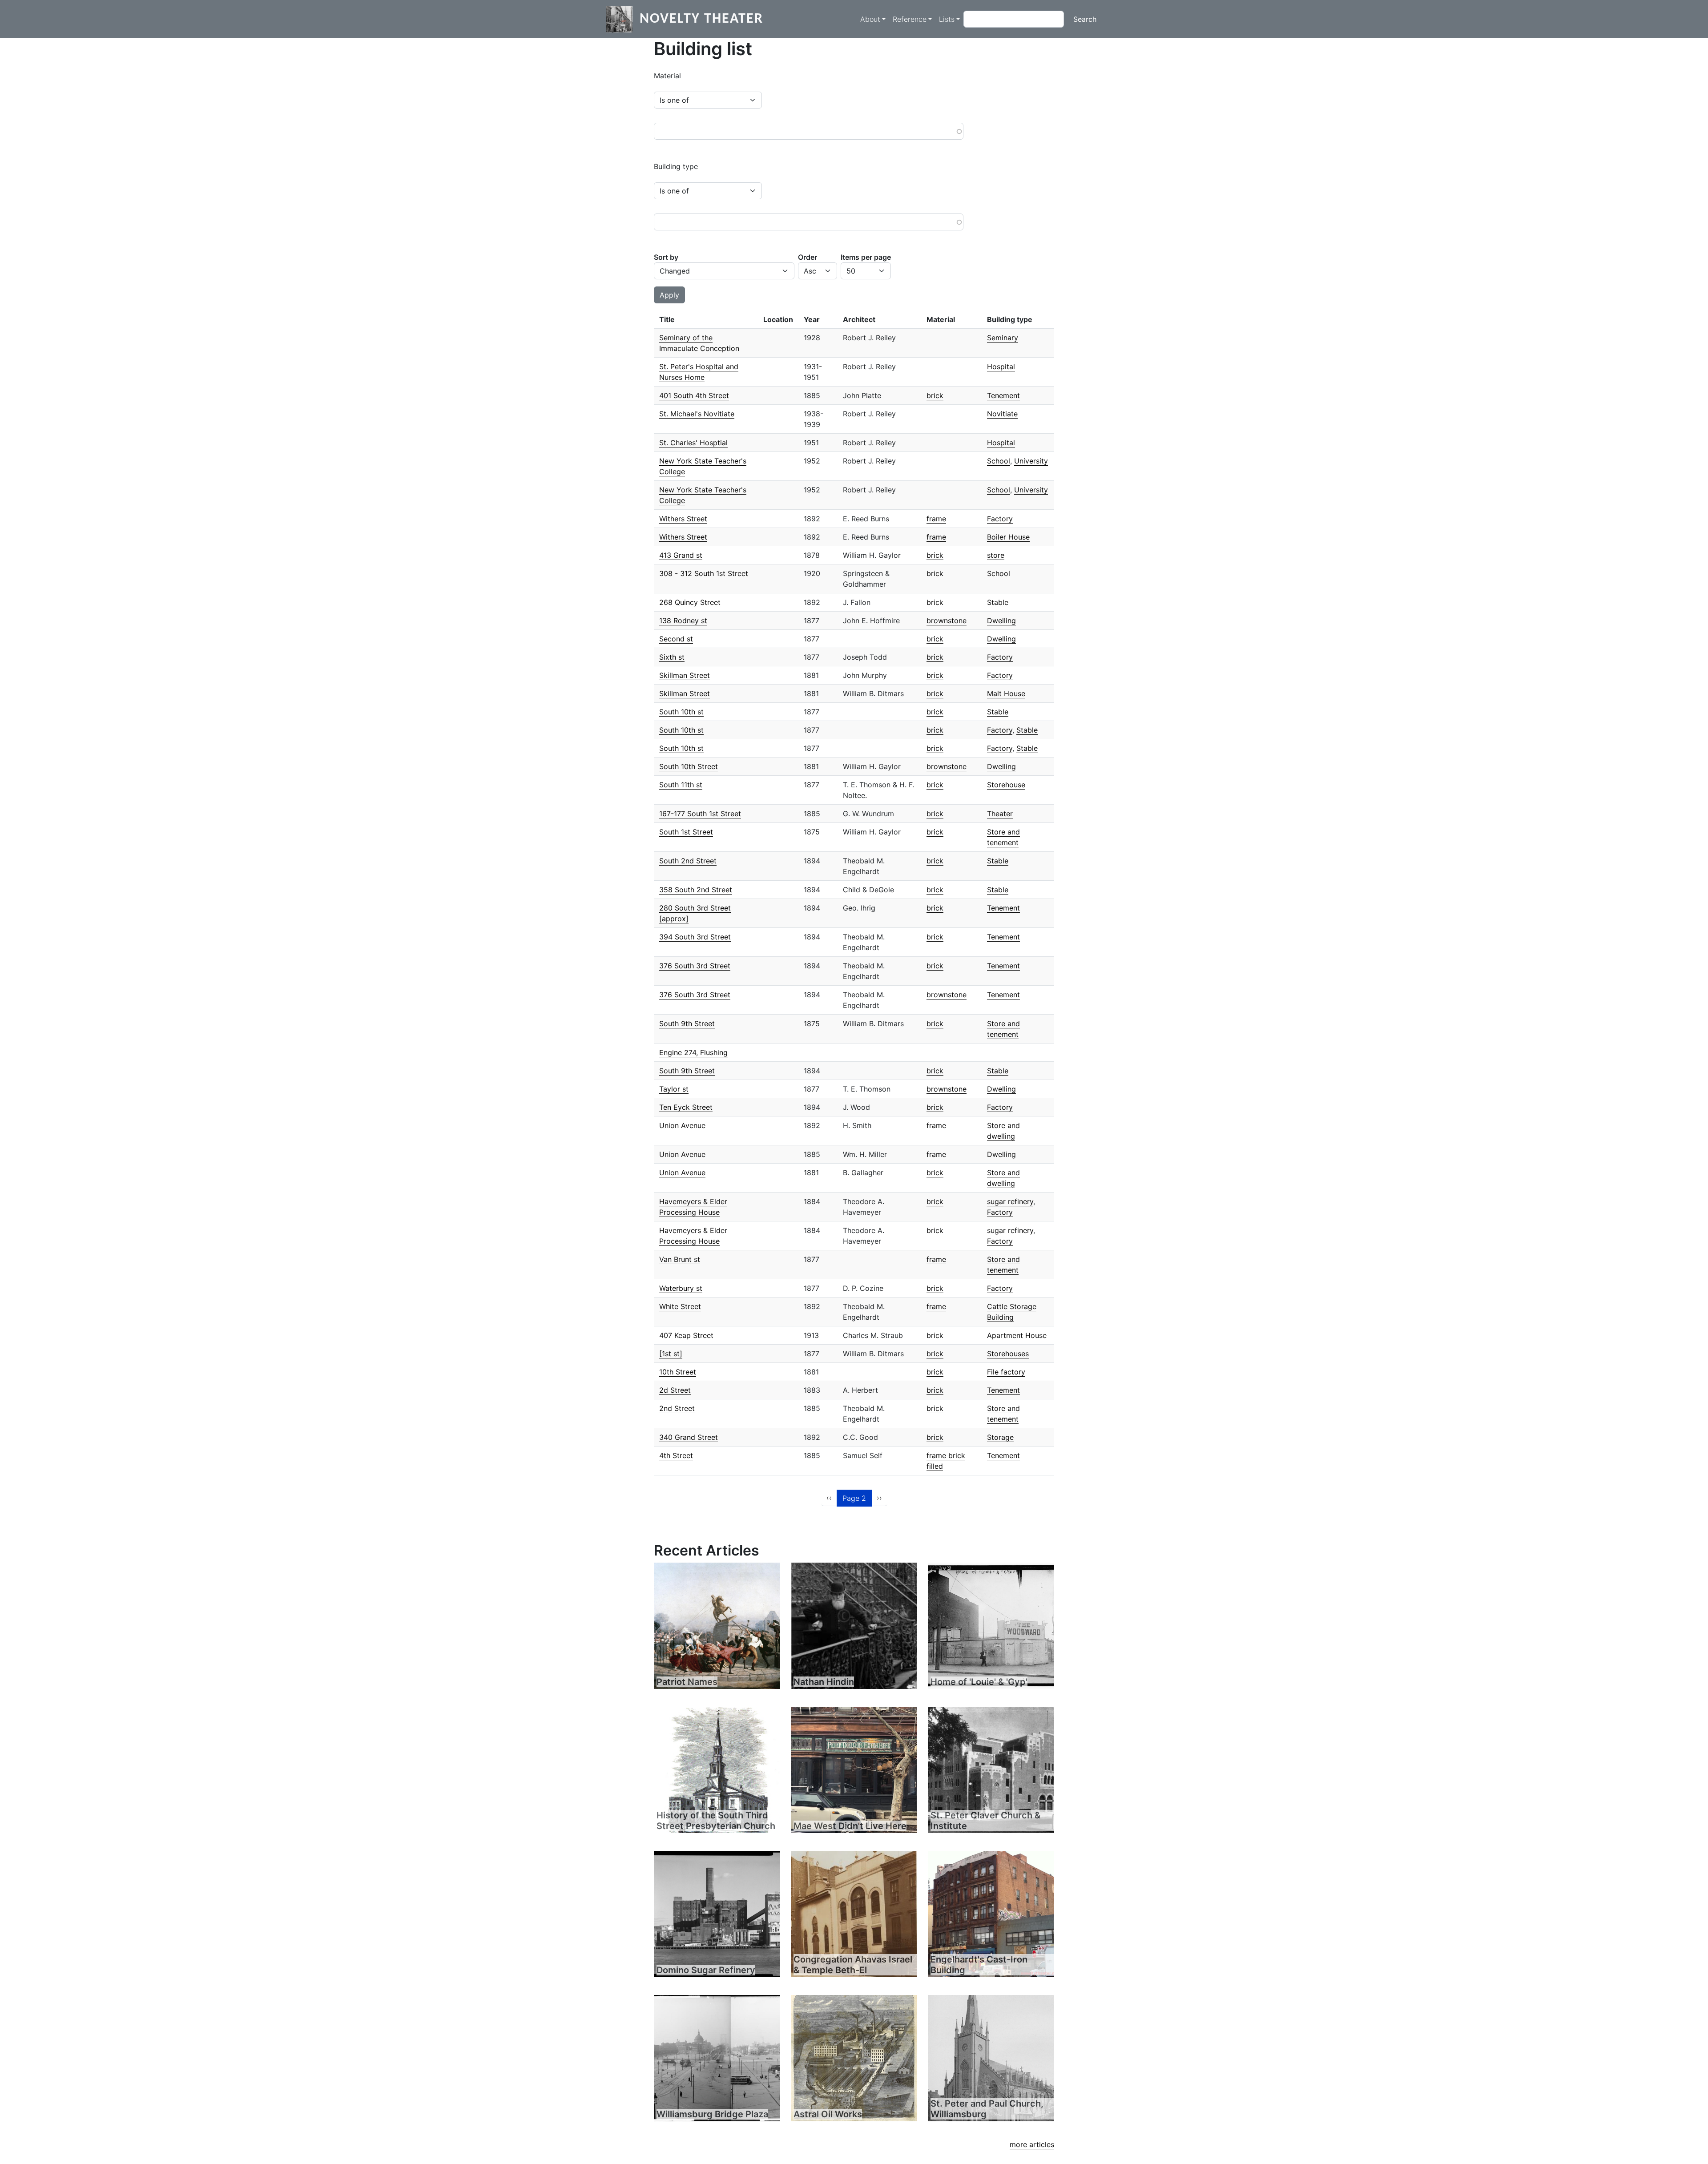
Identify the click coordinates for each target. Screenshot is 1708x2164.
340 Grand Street (689, 1437)
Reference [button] (910, 19)
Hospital (1001, 367)
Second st (676, 639)
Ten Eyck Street (686, 1107)
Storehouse (1006, 785)
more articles (1032, 2144)
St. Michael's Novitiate (697, 414)
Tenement (1003, 395)
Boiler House (1008, 537)
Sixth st (672, 657)
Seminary (1003, 338)
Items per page (866, 257)
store (996, 555)
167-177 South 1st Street (700, 814)
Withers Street (683, 519)
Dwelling (1001, 621)
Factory (1000, 519)
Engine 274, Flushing (693, 1052)
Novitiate (1002, 414)
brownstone (947, 621)
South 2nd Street (688, 861)
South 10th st (681, 712)
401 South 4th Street (694, 395)
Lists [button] (947, 19)
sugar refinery (1010, 1201)
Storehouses (1008, 1354)
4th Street (676, 1455)
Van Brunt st (680, 1259)
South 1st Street (686, 832)
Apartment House (1017, 1335)
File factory (1006, 1372)
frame (936, 519)
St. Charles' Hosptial (693, 443)
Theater (1000, 814)
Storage (1000, 1437)
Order (808, 257)
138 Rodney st (683, 621)
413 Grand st (681, 555)
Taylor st (674, 1089)
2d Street (675, 1390)
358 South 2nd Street (696, 890)
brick (935, 395)
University (1031, 461)
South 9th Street (687, 1024)
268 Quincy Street (690, 602)
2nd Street (677, 1408)
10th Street (678, 1372)
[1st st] (671, 1354)
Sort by (666, 257)
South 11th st (681, 785)
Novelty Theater (701, 19)
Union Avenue (682, 1125)
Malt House (1006, 693)
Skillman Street (685, 675)
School (999, 461)
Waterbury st (681, 1288)
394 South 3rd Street (695, 937)
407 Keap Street (686, 1335)
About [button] (870, 19)
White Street (680, 1306)
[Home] (623, 19)
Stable (998, 602)
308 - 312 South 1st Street (704, 573)
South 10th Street (689, 766)
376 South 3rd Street (695, 966)
